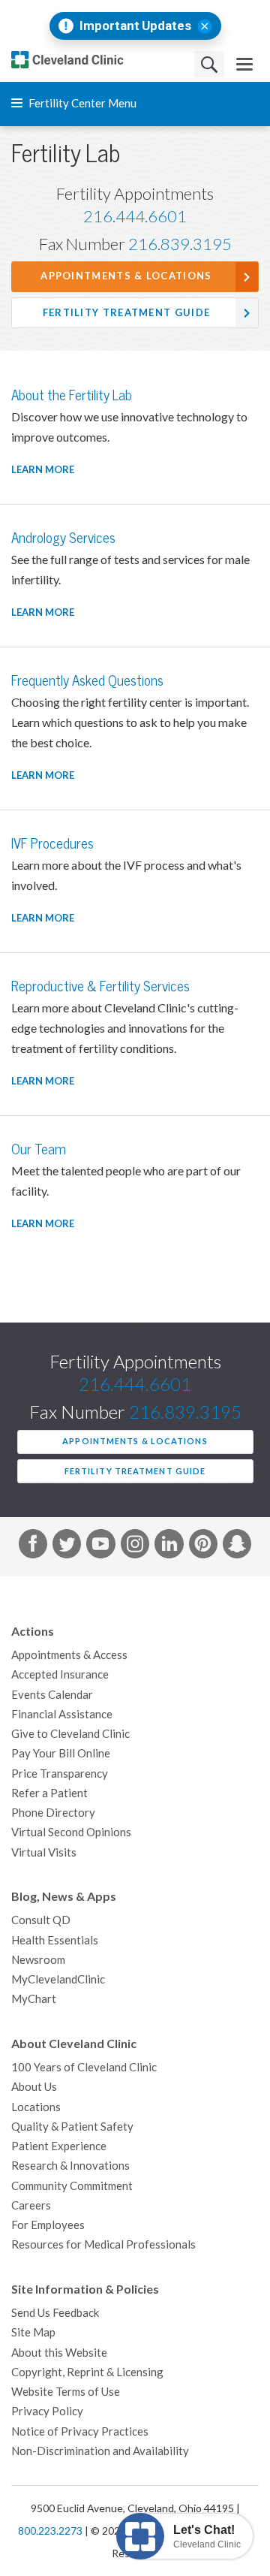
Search (209, 64)
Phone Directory (53, 1813)
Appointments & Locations (126, 276)
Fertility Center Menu (81, 103)
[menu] (244, 64)
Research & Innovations (70, 2166)
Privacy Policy (47, 2411)
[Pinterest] (203, 1546)
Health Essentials (55, 1940)
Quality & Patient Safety (72, 2127)
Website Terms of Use (66, 2392)
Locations (36, 2107)
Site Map (33, 2332)
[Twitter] (67, 1546)
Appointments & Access (69, 1655)
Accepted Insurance (60, 1674)
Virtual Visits (44, 1852)
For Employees (48, 2225)
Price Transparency (60, 1774)
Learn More (43, 470)
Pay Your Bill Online (61, 1753)
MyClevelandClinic (58, 1979)
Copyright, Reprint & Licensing (87, 2372)
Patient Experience (59, 2146)
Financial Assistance (62, 1714)
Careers (31, 2205)
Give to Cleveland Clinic (70, 1734)
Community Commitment (72, 2186)
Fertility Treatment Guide (127, 313)
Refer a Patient (49, 1793)
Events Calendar (52, 1695)
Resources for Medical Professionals (103, 2244)
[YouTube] (100, 1546)
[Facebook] (33, 1546)
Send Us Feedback (55, 2313)
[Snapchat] (237, 1546)
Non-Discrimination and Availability (100, 2451)
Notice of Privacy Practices (80, 2431)
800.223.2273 (50, 2531)
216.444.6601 (135, 216)
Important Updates (135, 26)
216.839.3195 (180, 244)
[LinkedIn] (169, 1546)
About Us (34, 2087)
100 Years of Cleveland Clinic (84, 2067)
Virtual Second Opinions (71, 1832)
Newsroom (38, 1960)
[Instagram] (135, 1546)
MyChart (34, 1999)
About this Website (59, 2353)
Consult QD (41, 1920)
